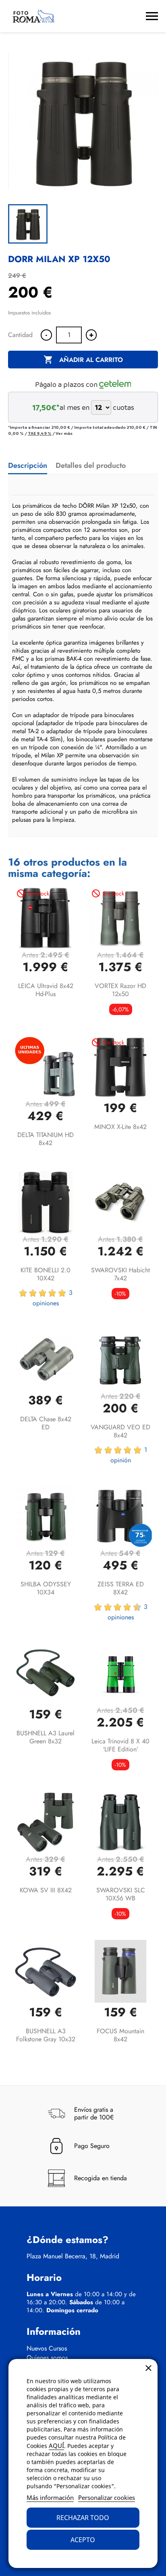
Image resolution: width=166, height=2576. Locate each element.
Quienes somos (47, 2358)
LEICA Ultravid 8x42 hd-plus (46, 990)
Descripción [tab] (28, 465)
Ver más (64, 433)
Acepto (83, 2540)
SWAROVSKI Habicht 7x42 (120, 1274)
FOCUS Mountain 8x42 (120, 2035)
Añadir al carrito (83, 360)
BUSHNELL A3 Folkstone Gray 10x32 (46, 2035)
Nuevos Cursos (47, 2349)
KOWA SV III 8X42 (46, 1890)
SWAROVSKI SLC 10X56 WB (121, 1894)
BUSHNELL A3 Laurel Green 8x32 (46, 1737)
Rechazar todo (83, 2518)
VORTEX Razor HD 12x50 (120, 990)
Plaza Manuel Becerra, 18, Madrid (73, 2256)
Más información (50, 2497)
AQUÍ (56, 2446)
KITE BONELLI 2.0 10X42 (46, 1274)
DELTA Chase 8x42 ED (46, 1423)
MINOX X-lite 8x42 (120, 1127)
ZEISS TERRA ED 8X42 (121, 1588)
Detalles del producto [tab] (91, 465)
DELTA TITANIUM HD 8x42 (46, 1139)
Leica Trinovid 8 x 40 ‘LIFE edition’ (120, 1745)
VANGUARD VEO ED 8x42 (120, 1431)
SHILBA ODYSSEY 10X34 (46, 1588)
